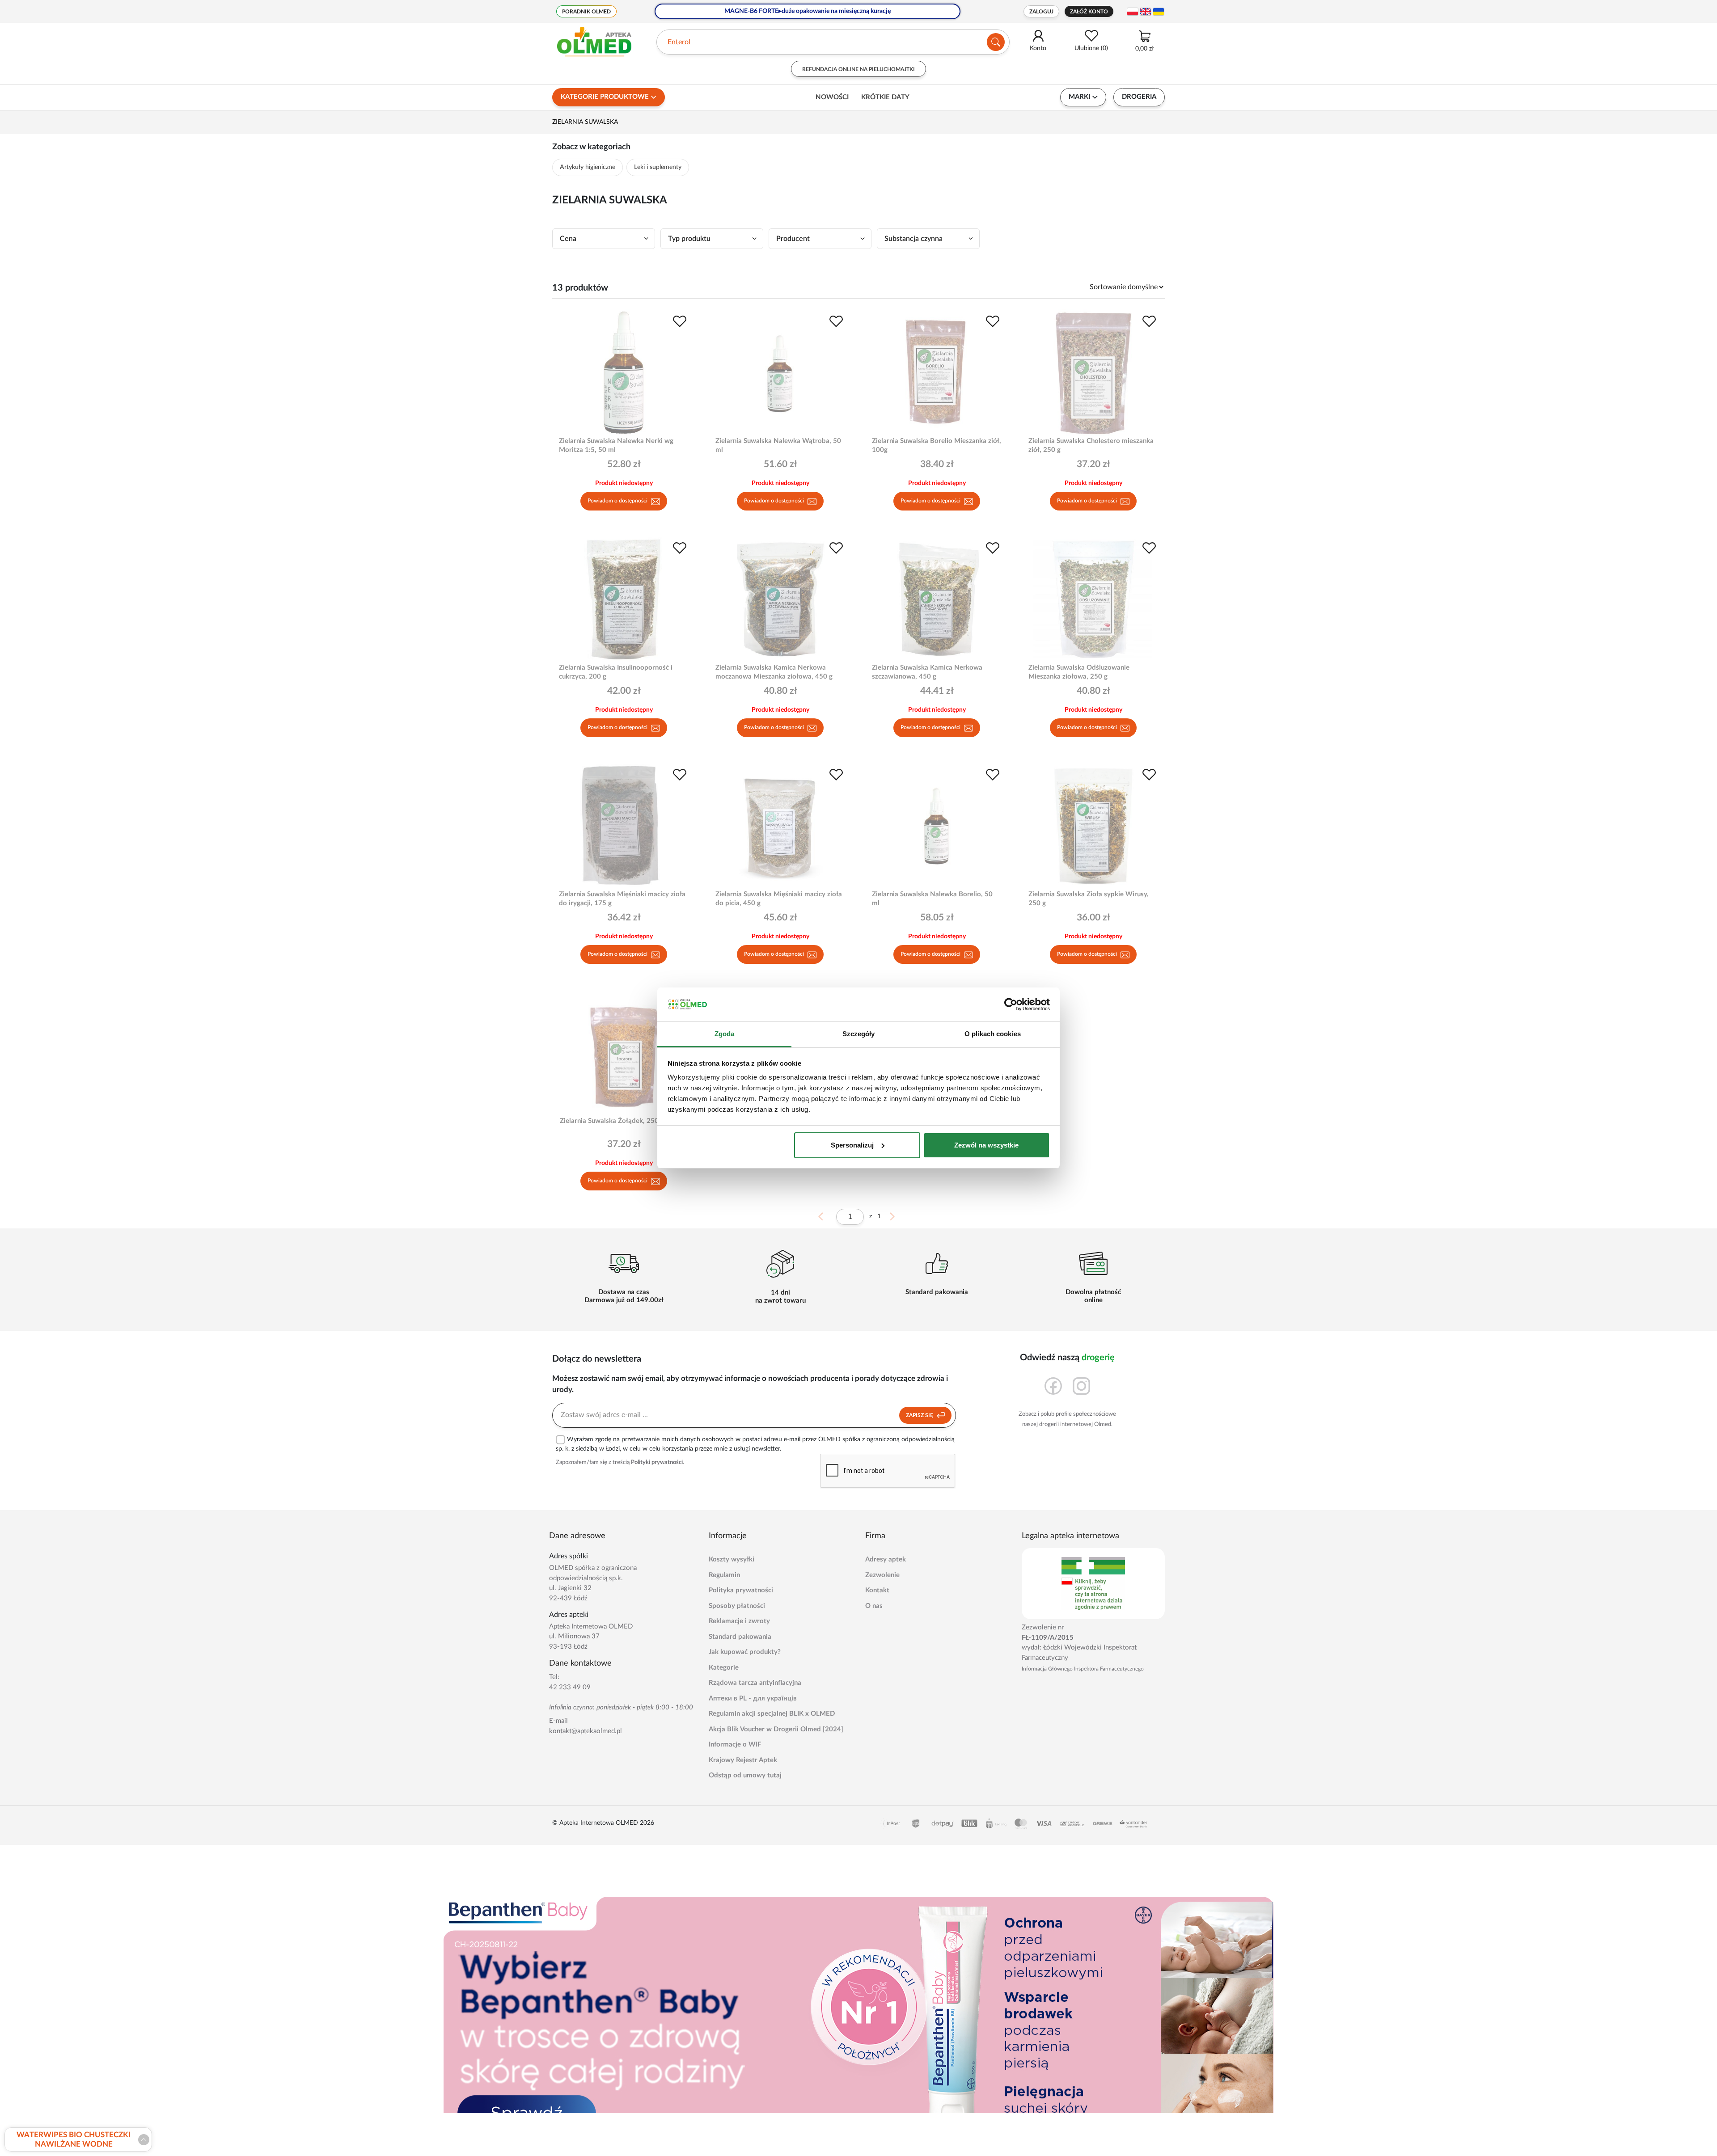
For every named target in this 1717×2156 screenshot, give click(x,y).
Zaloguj (1041, 12)
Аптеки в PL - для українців (753, 1698)
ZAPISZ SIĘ (920, 1415)
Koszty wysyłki (732, 1559)
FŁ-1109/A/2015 (1048, 1638)
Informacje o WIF (735, 1745)
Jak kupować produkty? (745, 1652)
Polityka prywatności (741, 1590)
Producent (793, 239)
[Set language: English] (1146, 12)
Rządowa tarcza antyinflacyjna (755, 1683)
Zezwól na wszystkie (986, 1145)
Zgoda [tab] (725, 1034)
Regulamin (724, 1575)
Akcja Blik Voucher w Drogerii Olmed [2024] (776, 1729)
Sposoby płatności (737, 1606)
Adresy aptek (886, 1559)
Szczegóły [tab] (859, 1034)
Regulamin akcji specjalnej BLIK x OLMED (772, 1714)
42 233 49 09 (570, 1687)
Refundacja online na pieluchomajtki (858, 69)
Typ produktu (689, 239)
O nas (874, 1606)
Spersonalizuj (852, 1145)
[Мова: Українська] (1159, 12)
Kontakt (877, 1590)
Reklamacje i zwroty (739, 1621)
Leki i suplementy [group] (658, 167)
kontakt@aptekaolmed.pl (586, 1731)
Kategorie (724, 1668)
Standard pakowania (740, 1637)
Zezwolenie (882, 1575)
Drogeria (1139, 97)
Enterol (679, 42)
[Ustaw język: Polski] (1133, 12)
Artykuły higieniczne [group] (588, 167)
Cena (568, 239)
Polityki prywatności (657, 1462)
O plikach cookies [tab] (993, 1034)
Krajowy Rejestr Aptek (743, 1760)
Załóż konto (1089, 12)
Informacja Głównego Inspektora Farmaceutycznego (1083, 1669)
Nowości (832, 97)
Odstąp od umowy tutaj (745, 1775)
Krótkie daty (885, 97)
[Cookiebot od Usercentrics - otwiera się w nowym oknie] (1011, 1004)
